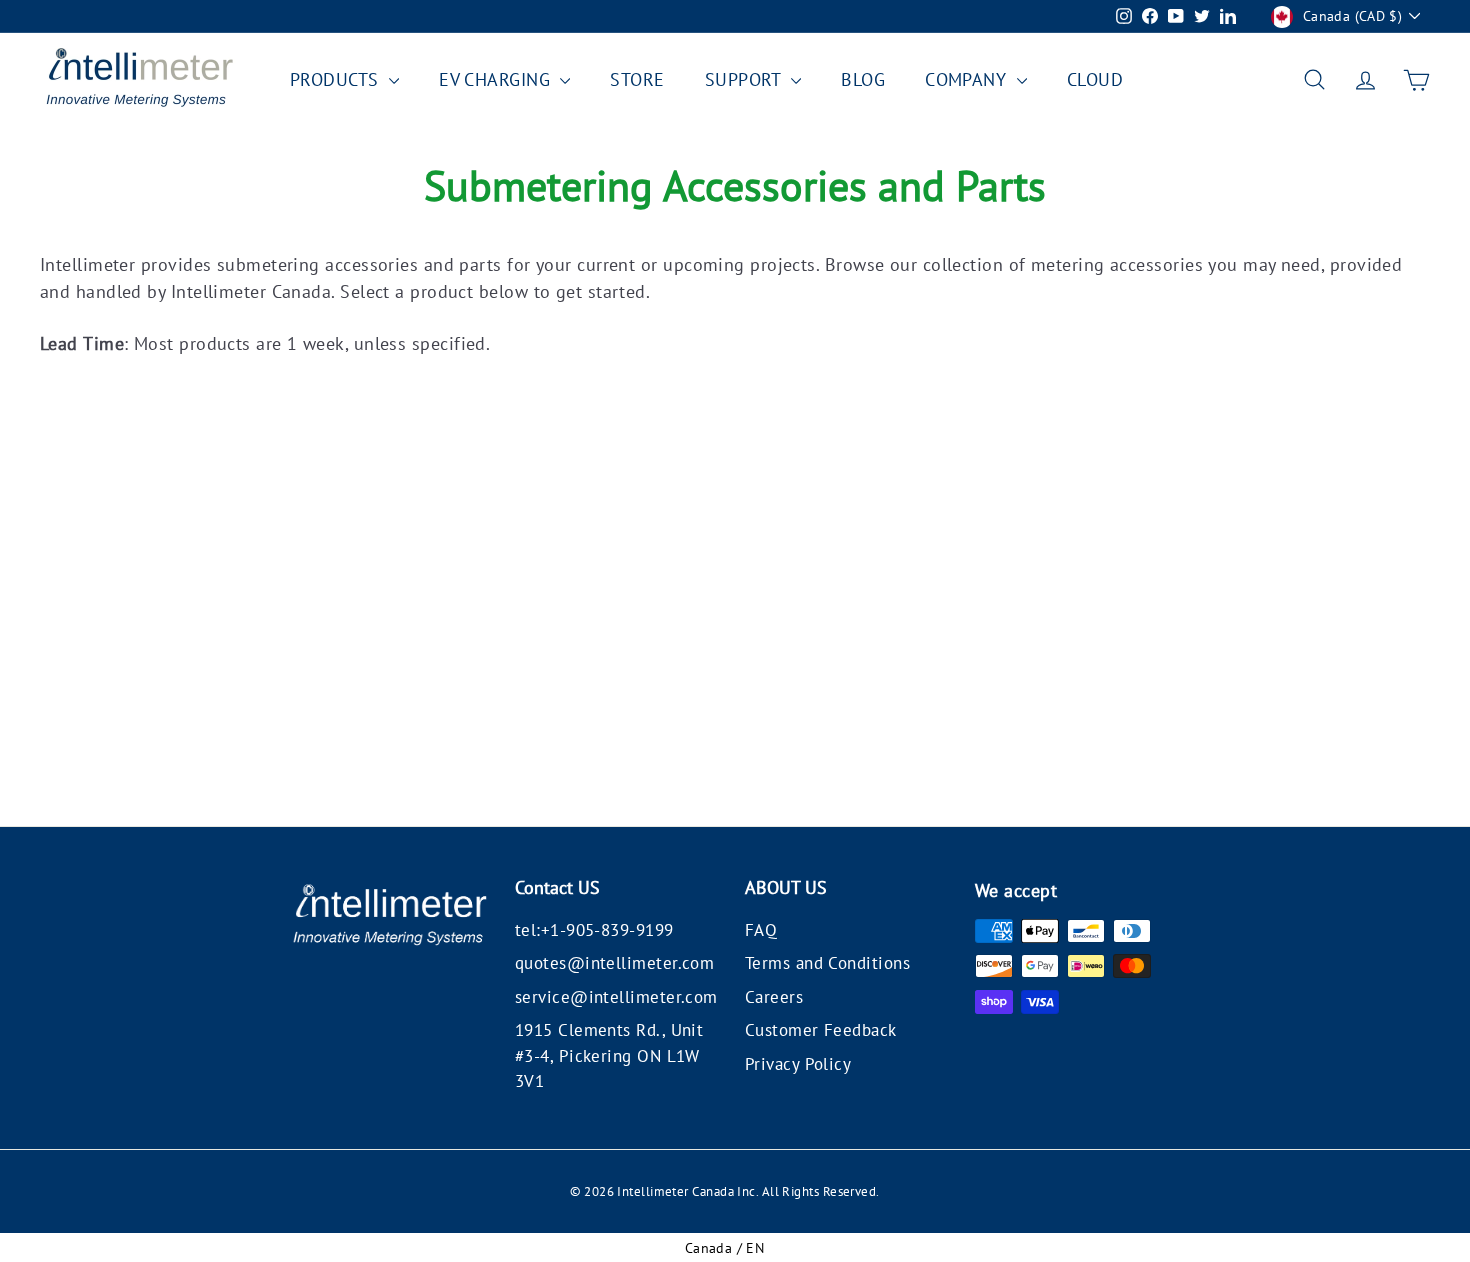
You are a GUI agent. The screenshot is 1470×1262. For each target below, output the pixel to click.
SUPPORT (746, 79)
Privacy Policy (798, 1064)
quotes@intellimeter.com (614, 963)
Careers (774, 997)
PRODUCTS (337, 79)
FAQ (761, 930)
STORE (637, 79)
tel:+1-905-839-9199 (594, 930)
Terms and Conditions (827, 963)
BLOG (863, 79)
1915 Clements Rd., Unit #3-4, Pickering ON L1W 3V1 (609, 1055)
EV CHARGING (497, 79)
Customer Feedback (821, 1030)
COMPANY (968, 79)
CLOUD (1095, 79)
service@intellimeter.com (616, 997)
